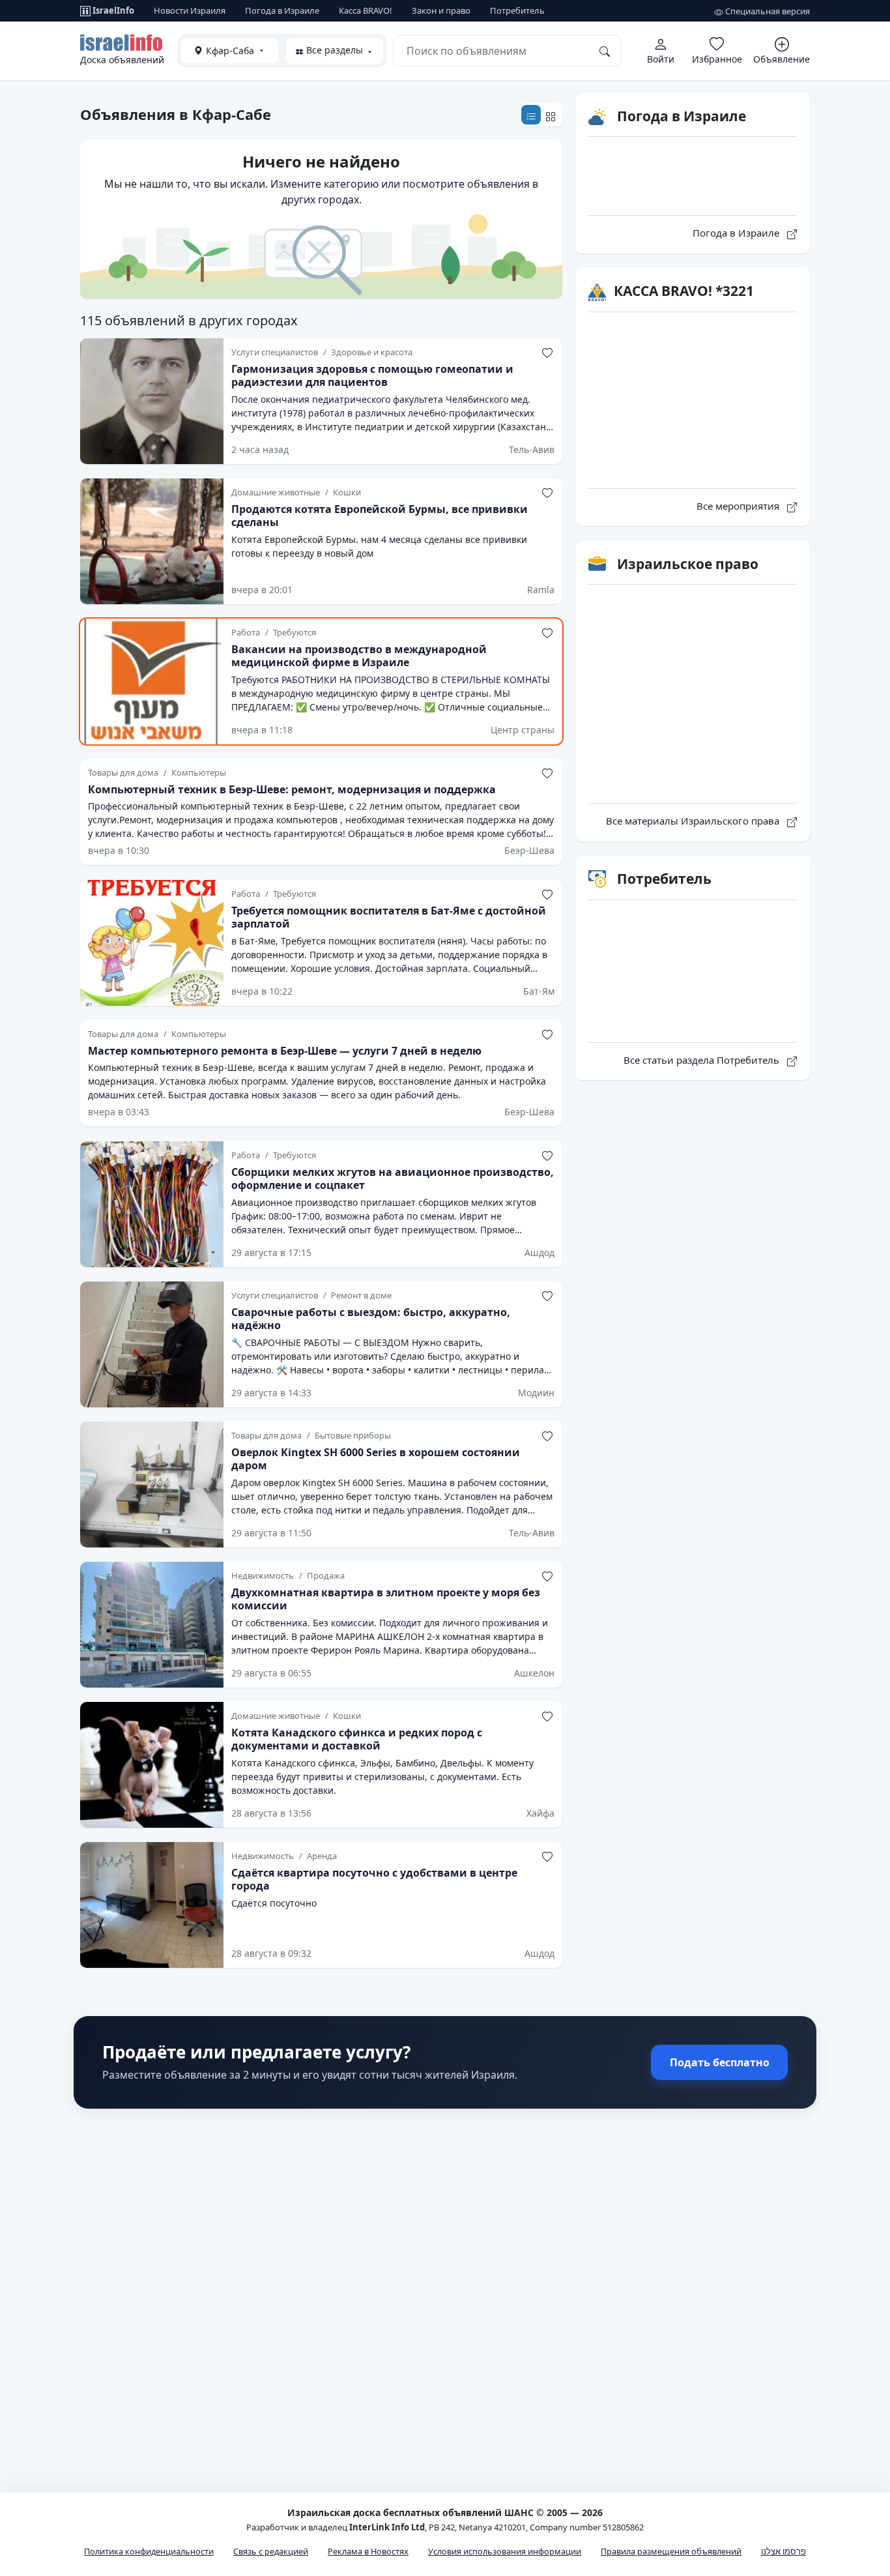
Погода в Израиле (282, 10)
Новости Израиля (190, 10)
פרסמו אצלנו (783, 2551)
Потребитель (517, 10)
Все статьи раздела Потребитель (703, 1060)
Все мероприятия (739, 506)
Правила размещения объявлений (671, 2551)
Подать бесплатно (720, 2062)
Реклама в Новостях (368, 2551)
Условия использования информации (505, 2551)
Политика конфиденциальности (149, 2551)
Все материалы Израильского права (694, 821)
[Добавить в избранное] (547, 353)
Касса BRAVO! (366, 10)
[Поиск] (605, 51)
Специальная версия (767, 11)
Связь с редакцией (271, 2551)
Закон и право (441, 10)
